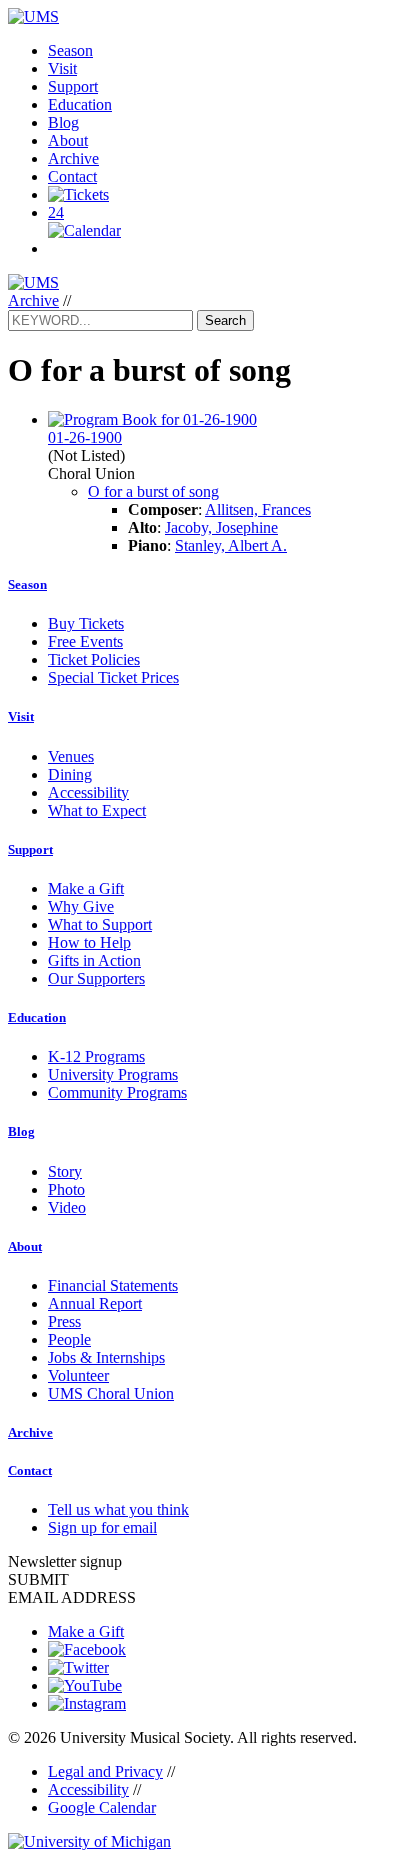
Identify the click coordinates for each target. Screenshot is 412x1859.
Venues (71, 756)
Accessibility (88, 792)
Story (65, 1171)
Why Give (81, 906)
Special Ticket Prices (113, 677)
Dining (70, 774)
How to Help (89, 942)
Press (64, 1321)
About (68, 140)
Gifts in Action (94, 960)
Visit (62, 68)
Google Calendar (102, 1807)
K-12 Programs (96, 1056)
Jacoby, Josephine (221, 527)
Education (80, 104)
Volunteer (78, 1375)
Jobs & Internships (106, 1357)
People (69, 1339)
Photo (66, 1189)
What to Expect (97, 810)
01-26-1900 (85, 437)
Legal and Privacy (105, 1771)
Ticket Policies (94, 659)
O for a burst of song (153, 491)
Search (225, 320)
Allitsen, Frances (258, 509)
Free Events (85, 641)
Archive (73, 158)
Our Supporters (96, 978)
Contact (72, 176)
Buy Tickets (86, 623)
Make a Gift (86, 888)
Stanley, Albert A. (231, 545)
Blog (63, 122)
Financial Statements (113, 1285)
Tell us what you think (118, 1509)
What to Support (100, 924)
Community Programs (117, 1092)
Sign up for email (102, 1527)
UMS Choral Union (111, 1393)
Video (67, 1207)
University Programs (113, 1074)
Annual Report (95, 1303)
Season (70, 50)
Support (73, 86)
